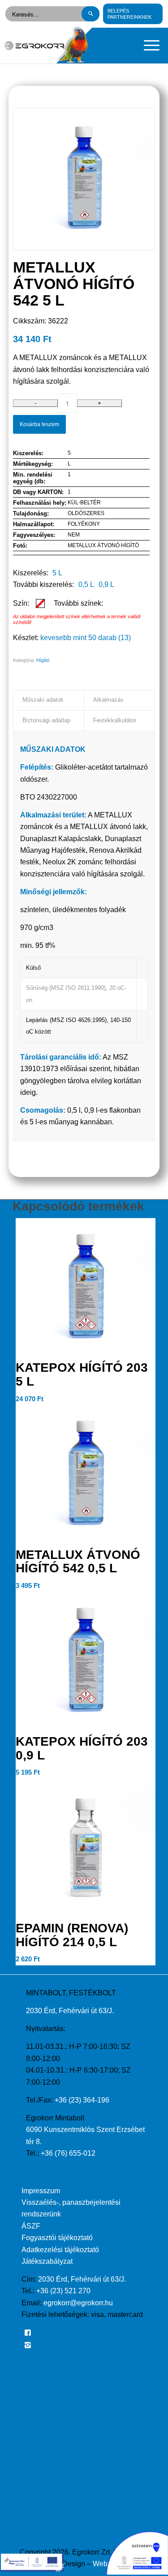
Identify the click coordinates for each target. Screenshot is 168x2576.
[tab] (49, 700)
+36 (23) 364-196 (82, 2100)
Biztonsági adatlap (46, 720)
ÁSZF (31, 2226)
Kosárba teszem (39, 424)
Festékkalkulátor (115, 720)
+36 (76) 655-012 (68, 2153)
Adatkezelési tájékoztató (60, 2250)
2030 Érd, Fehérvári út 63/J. (70, 2011)
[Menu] (147, 46)
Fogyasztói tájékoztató (57, 2238)
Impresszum (41, 2191)
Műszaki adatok (43, 700)
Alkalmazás (108, 700)
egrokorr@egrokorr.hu (78, 2303)
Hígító (43, 660)
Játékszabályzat (47, 2261)
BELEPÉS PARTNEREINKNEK (129, 14)
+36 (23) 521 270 (63, 2291)
